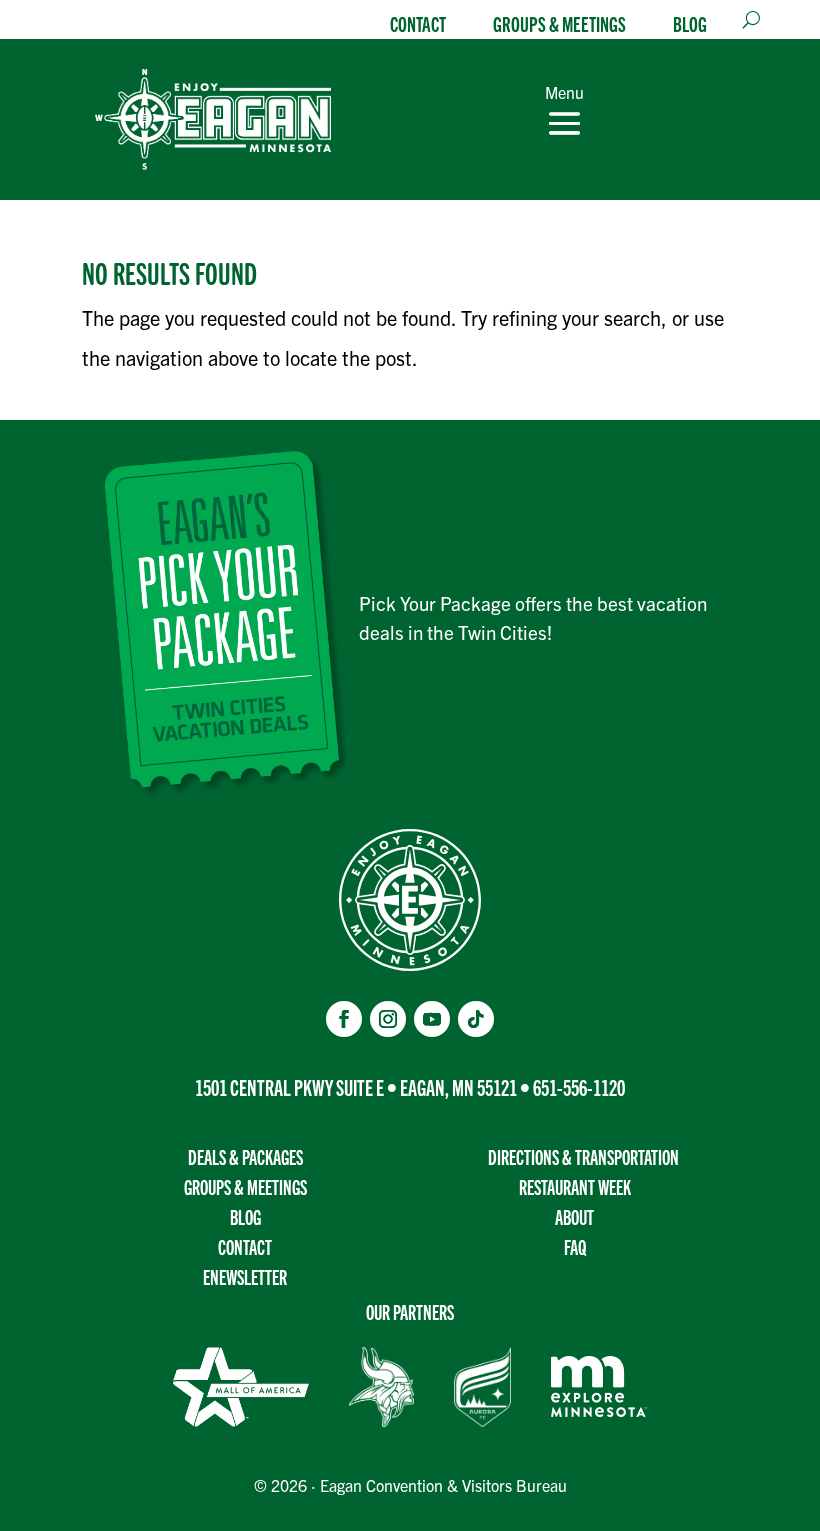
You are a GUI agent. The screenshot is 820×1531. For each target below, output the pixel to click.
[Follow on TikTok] (476, 1019)
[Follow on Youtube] (432, 1019)
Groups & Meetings (559, 23)
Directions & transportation (583, 1156)
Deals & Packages (245, 1156)
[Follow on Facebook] (344, 1019)
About (574, 1216)
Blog (690, 23)
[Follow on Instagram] (388, 1019)
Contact (418, 23)
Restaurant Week (575, 1186)
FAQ (575, 1246)
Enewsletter (245, 1276)
